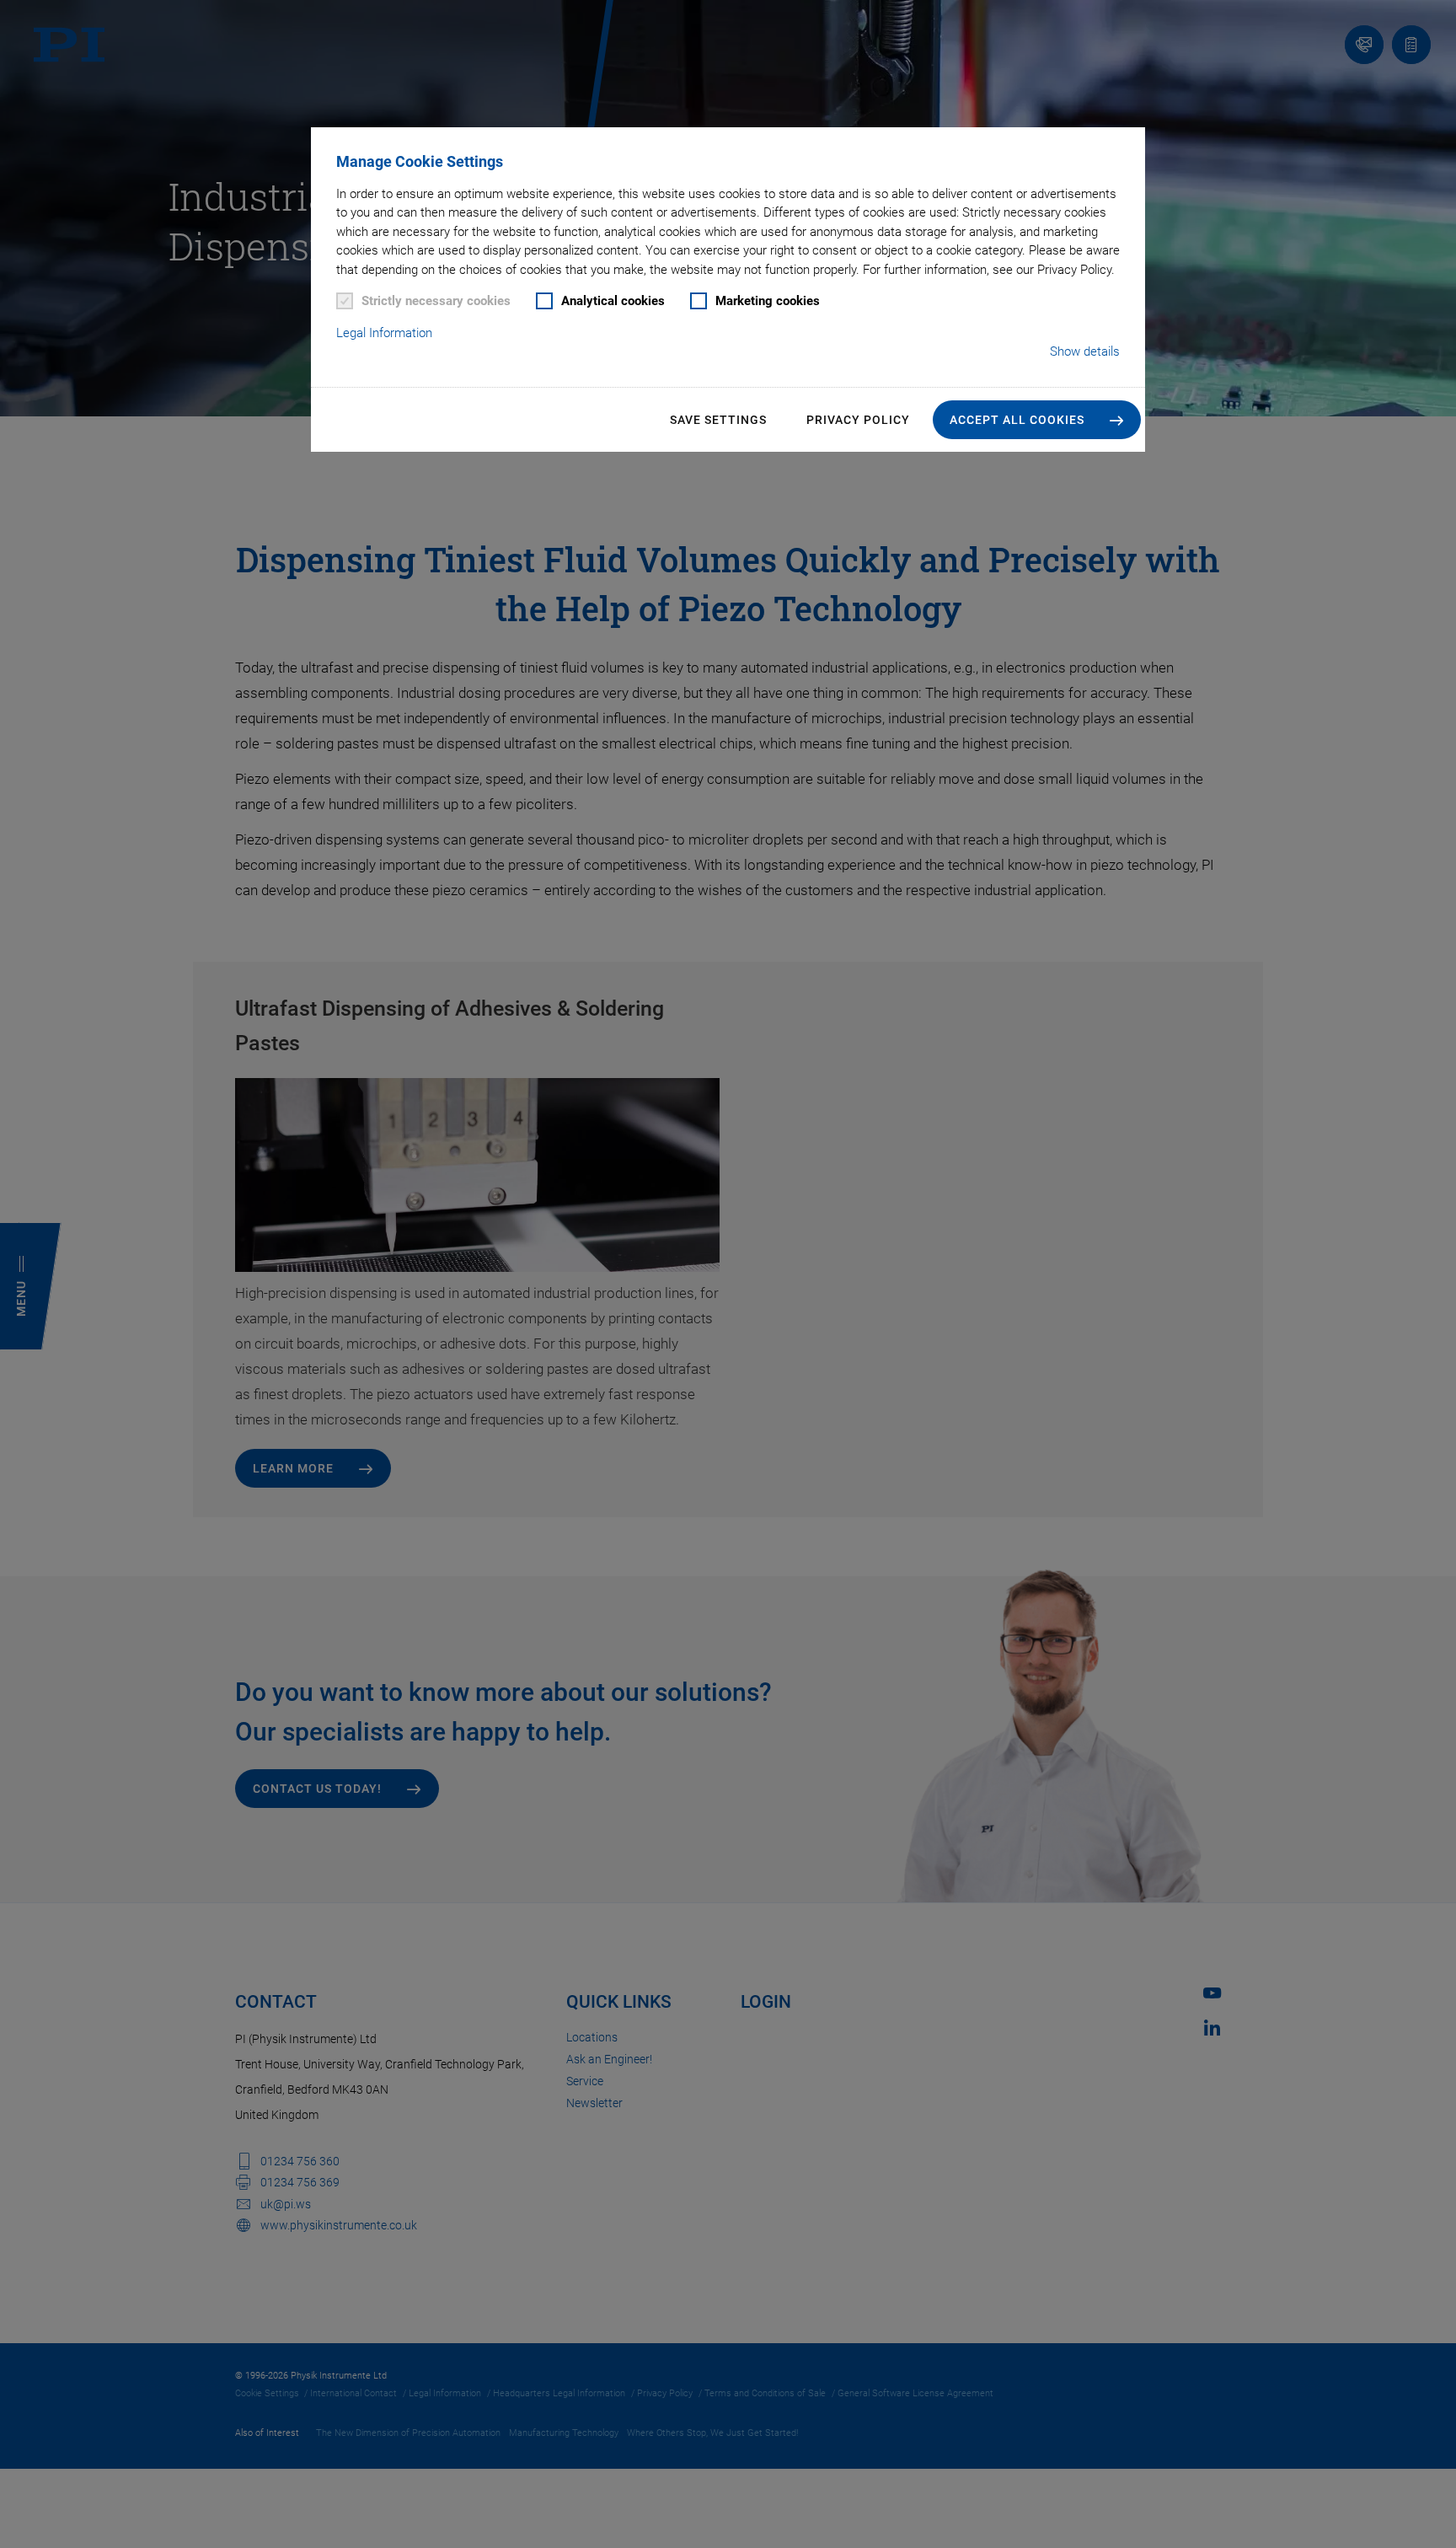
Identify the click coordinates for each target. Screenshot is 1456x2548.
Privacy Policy (858, 420)
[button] (1037, 420)
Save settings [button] (718, 420)
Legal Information (384, 333)
